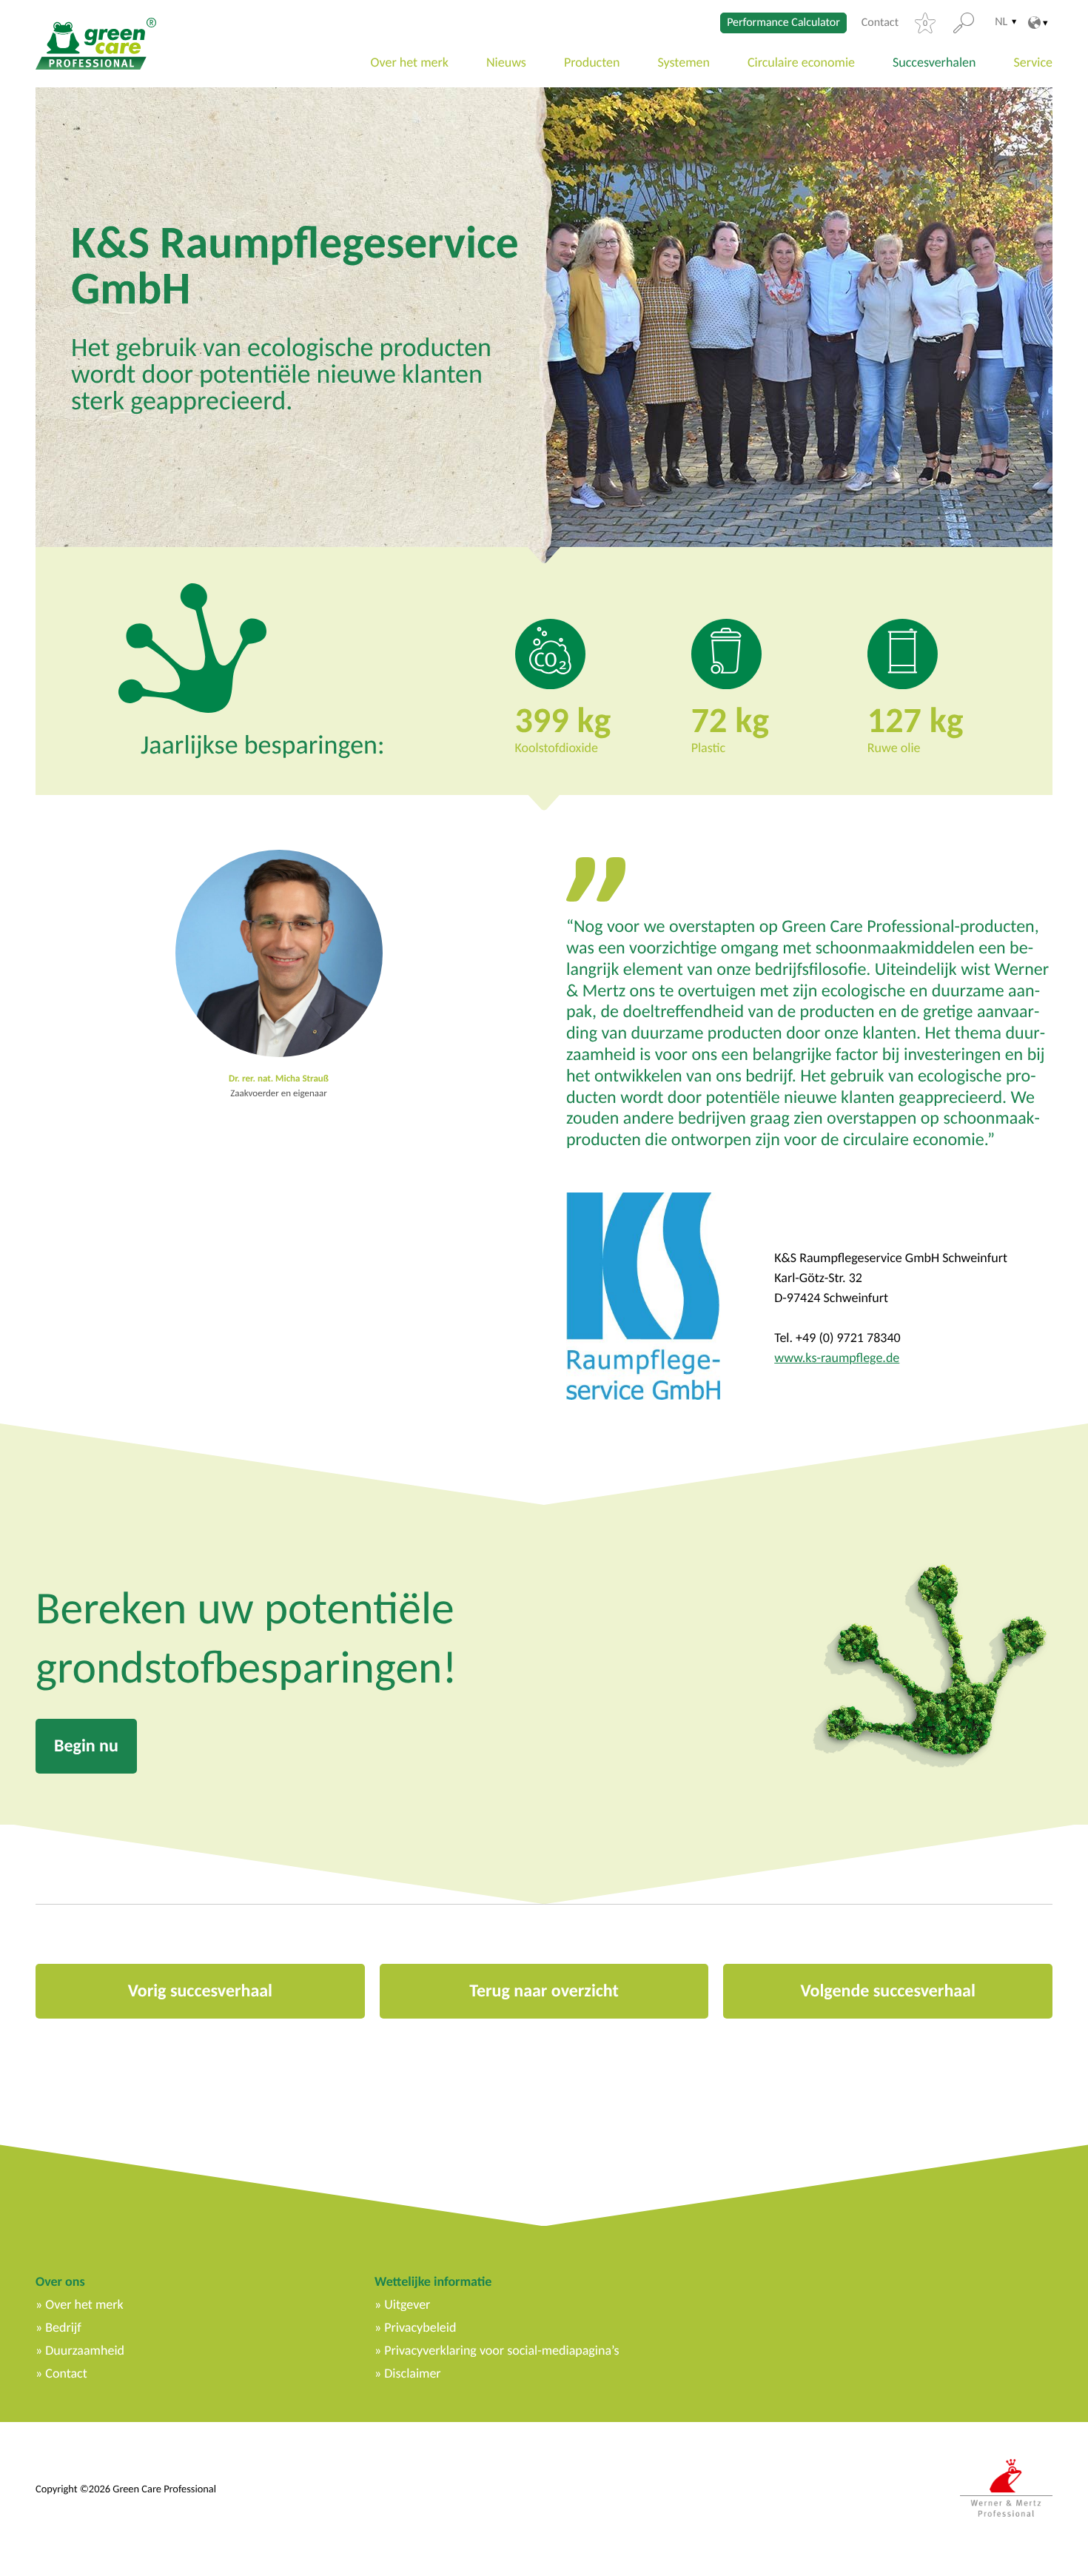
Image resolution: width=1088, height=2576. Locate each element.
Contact (880, 23)
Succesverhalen (934, 62)
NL (1001, 22)
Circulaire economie (801, 62)
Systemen (683, 62)
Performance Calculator (783, 23)
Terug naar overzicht (544, 1991)
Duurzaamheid (85, 2350)
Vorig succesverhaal (200, 1991)
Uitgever (407, 2304)
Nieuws (506, 62)
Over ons (60, 2281)
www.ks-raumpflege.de (837, 1358)
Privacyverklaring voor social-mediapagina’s (501, 2350)
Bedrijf (63, 2327)
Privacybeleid (420, 2327)
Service (1034, 62)
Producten (592, 62)
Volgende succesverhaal (887, 1991)
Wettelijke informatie (433, 2281)
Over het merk (410, 62)
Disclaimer (412, 2373)
